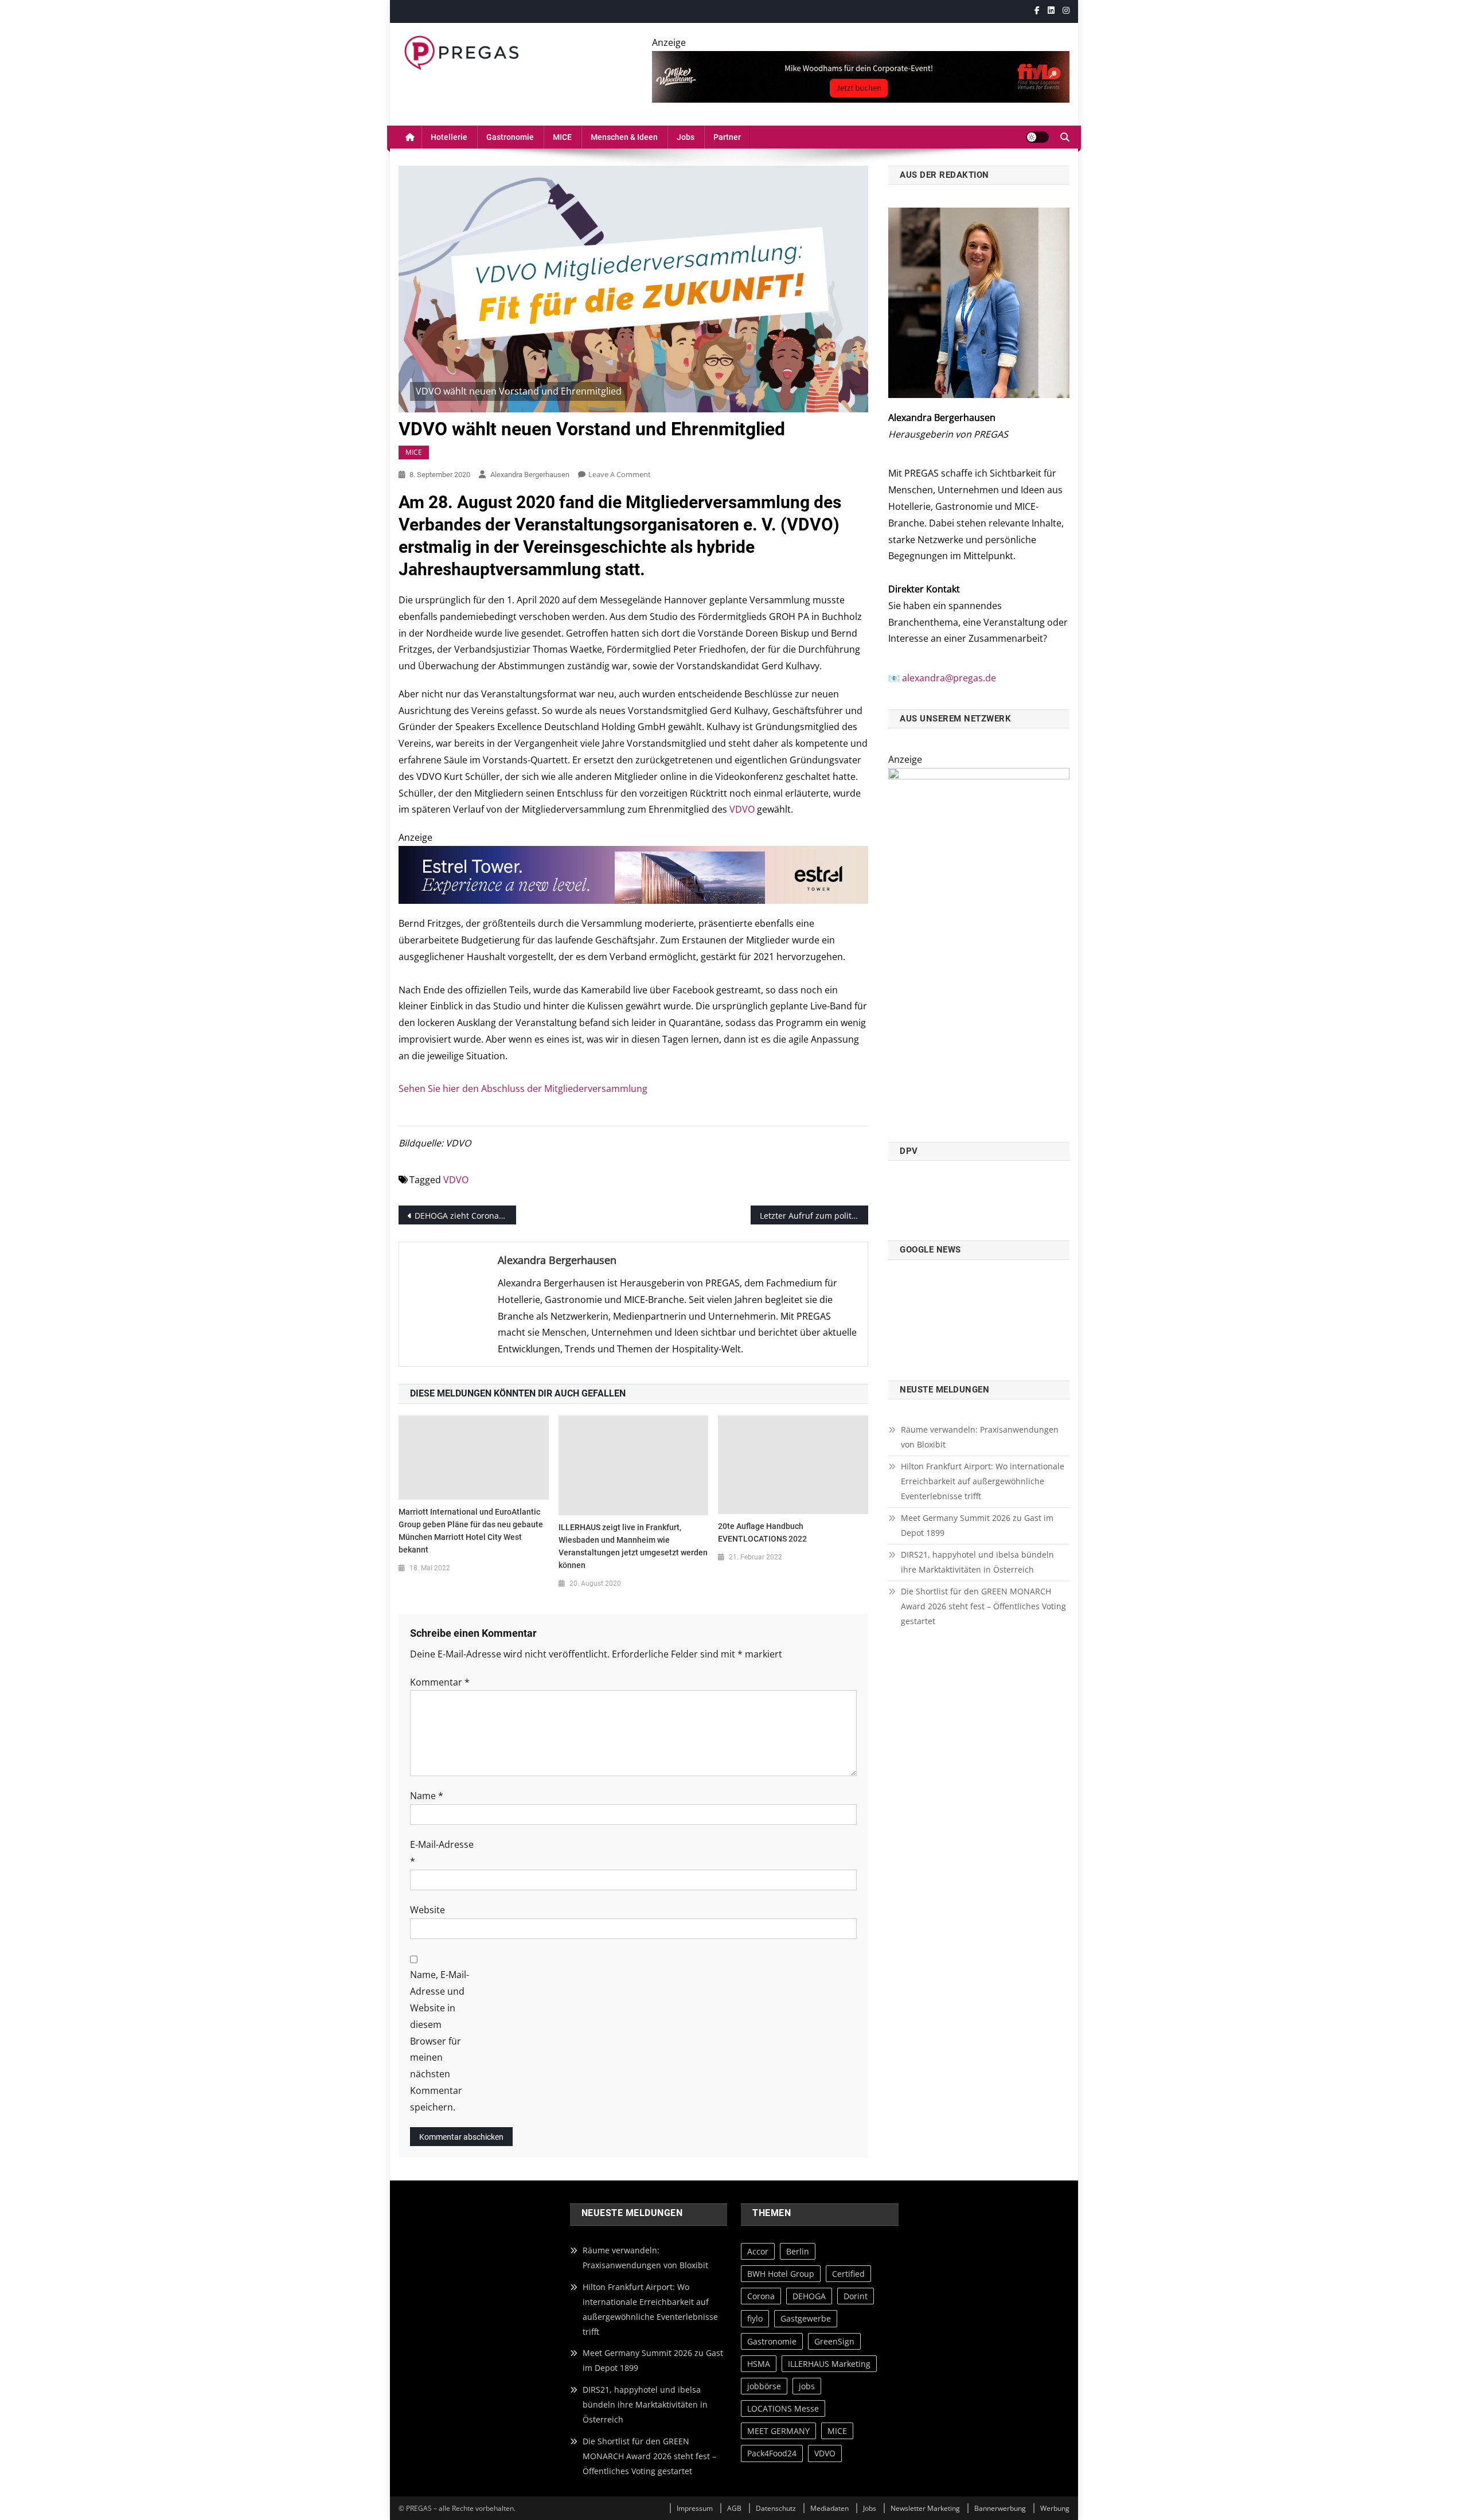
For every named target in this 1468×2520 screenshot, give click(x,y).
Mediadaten (829, 2508)
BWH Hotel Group (781, 2274)
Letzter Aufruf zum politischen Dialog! (814, 1216)
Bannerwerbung (1000, 2508)
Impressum (695, 2508)
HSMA (759, 2363)
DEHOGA (809, 2296)
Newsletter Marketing (925, 2508)
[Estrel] (633, 874)
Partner (727, 137)
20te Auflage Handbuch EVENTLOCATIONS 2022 (762, 1532)
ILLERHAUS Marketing (829, 2363)
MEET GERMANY (778, 2431)
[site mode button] (1037, 137)
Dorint (856, 2296)
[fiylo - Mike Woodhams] (861, 76)
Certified (848, 2274)
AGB (734, 2508)
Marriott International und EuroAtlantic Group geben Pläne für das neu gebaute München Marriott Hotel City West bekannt (471, 1531)
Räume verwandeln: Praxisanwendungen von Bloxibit (980, 1437)
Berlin (798, 2251)
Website (427, 1910)
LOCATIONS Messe (783, 2408)
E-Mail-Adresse (442, 1853)
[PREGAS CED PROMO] (979, 948)
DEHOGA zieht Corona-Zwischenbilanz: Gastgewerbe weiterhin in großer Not (465, 1216)
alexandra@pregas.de (949, 678)
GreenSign (834, 2341)
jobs (807, 2386)
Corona (761, 2296)
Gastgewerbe (806, 2318)
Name (427, 1796)
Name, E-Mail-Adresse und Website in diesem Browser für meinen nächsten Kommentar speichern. (440, 2041)
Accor (758, 2251)
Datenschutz (776, 2508)
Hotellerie (449, 137)
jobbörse (764, 2386)
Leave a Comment (620, 474)
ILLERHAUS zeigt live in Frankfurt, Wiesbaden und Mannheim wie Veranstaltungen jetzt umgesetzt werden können (633, 1546)
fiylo (755, 2318)
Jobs (686, 137)
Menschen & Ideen (624, 137)
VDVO (742, 809)
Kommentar (440, 1682)
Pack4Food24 (772, 2453)
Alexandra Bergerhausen (530, 475)
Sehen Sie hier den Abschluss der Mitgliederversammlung (523, 1089)
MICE (562, 137)
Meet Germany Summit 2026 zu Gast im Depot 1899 (977, 1525)
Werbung (1055, 2508)
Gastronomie (510, 137)
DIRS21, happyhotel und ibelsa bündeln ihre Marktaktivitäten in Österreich (977, 1562)
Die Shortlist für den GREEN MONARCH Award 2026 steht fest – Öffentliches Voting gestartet (983, 1606)
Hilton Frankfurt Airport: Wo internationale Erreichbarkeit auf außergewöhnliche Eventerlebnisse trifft (983, 1481)
